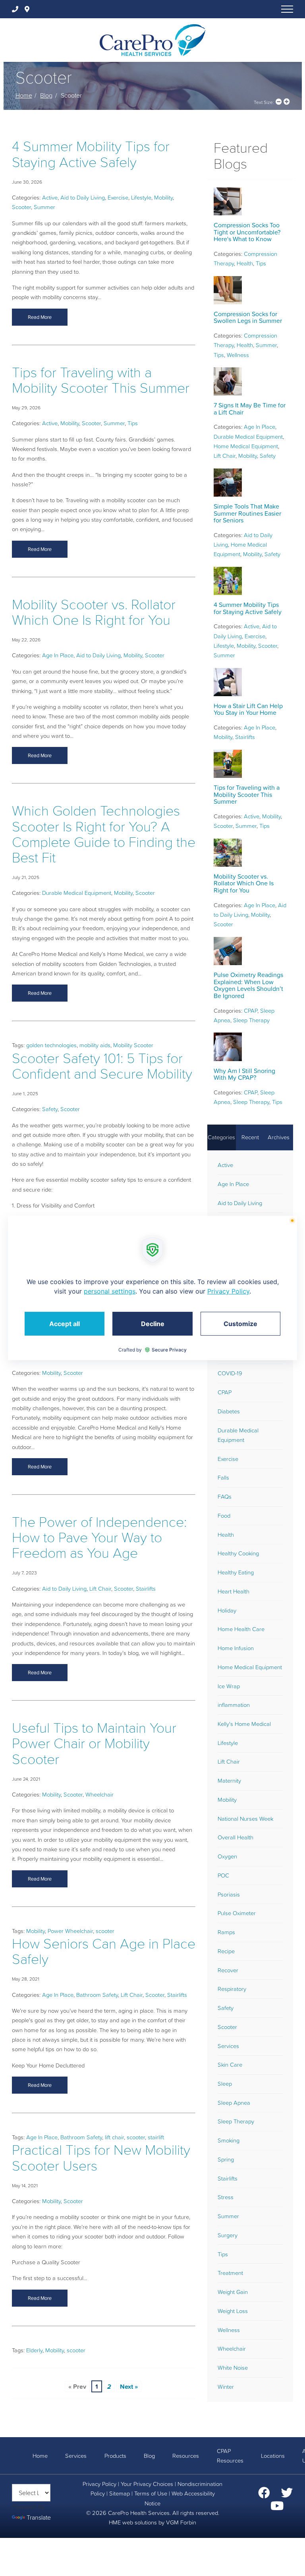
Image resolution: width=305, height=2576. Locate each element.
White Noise (233, 2368)
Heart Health (234, 1591)
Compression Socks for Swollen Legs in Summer (248, 317)
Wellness (238, 355)
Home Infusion (236, 1648)
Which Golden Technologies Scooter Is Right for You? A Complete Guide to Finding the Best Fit (104, 834)
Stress (226, 2197)
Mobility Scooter (133, 1045)
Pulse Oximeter (237, 1913)
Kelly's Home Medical (244, 1724)
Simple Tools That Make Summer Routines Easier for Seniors (247, 513)
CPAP (251, 1011)
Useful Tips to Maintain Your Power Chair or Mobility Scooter (94, 1743)
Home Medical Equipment (246, 446)
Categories (221, 1137)
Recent (250, 1137)
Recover (228, 1970)
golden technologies (51, 1045)
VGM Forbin (181, 2522)
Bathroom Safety (97, 1995)
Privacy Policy (99, 2484)
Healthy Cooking (238, 1553)
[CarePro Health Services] (153, 39)
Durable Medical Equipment (77, 893)
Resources (186, 2456)
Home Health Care (241, 1629)
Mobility (163, 198)
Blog (46, 95)
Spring (226, 2159)
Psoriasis (229, 1895)
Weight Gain (233, 2292)
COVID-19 (230, 1373)
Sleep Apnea (234, 2103)
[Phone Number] (17, 9)
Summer (44, 207)
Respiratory (232, 1989)
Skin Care (230, 2065)
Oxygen (227, 1856)
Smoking (229, 2140)
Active (50, 198)
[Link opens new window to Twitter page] (287, 2495)
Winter (226, 2387)
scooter (105, 1931)
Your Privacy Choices (147, 2484)
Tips (133, 423)
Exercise (118, 198)
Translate (39, 2517)
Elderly (34, 2350)
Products (115, 2456)
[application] (152, 1288)
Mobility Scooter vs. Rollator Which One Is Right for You (94, 612)
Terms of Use (151, 2493)
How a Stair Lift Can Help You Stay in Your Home (248, 709)
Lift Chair (100, 1589)
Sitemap (120, 2493)
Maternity (229, 1781)
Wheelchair (99, 1795)
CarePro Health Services (139, 2513)
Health (245, 263)
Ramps (226, 1932)
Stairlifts (146, 1589)
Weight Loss (233, 2311)
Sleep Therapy (251, 1020)
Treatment (230, 2273)
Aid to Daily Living (83, 198)
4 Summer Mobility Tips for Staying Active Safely (91, 154)
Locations (273, 2456)
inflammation (234, 1705)
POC (223, 1875)
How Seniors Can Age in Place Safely (104, 1951)
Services (228, 2046)
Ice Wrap (229, 1686)
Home (24, 95)
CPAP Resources (230, 2456)
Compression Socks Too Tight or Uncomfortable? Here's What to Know (247, 232)
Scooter (21, 207)
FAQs (225, 1497)
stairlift (156, 2137)
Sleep (225, 2084)
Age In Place (58, 655)
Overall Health (236, 1837)
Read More (40, 317)
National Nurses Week (245, 1819)
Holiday (227, 1610)
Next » (129, 2386)
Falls (223, 1478)
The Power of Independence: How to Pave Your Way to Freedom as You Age (99, 1537)
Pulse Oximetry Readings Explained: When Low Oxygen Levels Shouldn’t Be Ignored (248, 985)
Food (224, 1516)
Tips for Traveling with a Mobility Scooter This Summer (101, 380)
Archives (279, 1137)
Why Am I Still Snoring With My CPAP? (244, 1074)
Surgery (228, 2235)
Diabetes (229, 1411)
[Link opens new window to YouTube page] (277, 2508)
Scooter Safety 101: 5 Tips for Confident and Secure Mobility (102, 1066)
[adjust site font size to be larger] (287, 102)
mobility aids (95, 1045)
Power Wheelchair (70, 1931)
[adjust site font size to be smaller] (279, 102)
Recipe (226, 1951)
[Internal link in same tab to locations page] (29, 9)
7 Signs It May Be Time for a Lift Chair (250, 409)
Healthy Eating (236, 1572)
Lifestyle (141, 198)
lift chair (114, 2137)
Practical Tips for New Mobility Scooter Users (101, 2158)
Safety (50, 1109)
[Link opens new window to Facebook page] (264, 2495)
